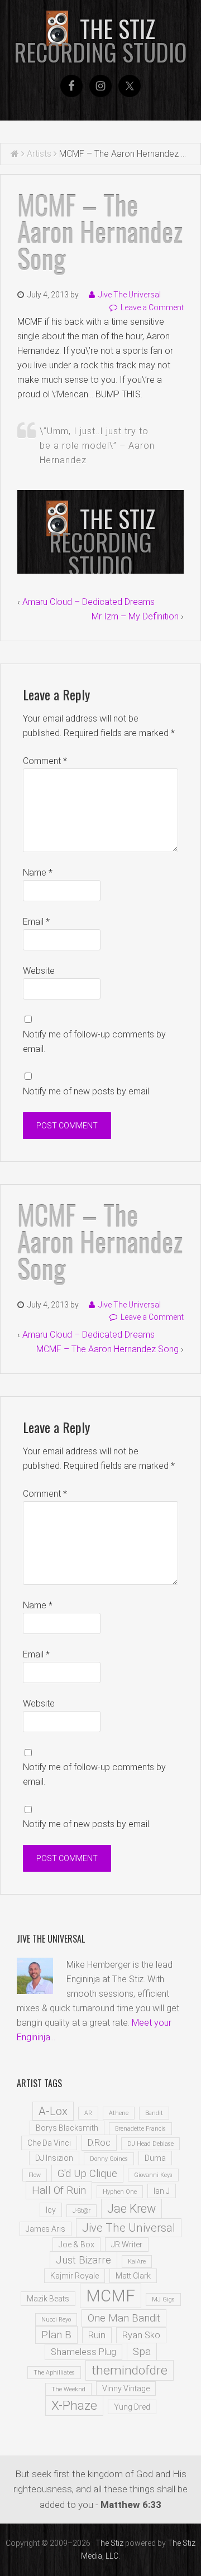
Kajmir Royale (75, 2276)
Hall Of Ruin (59, 2190)
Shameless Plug (83, 2352)
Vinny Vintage (126, 2388)
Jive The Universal (129, 2228)
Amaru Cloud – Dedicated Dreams (88, 602)
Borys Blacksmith (67, 2128)
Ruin (97, 2335)
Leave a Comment (152, 307)
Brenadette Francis (140, 2129)
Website (39, 971)
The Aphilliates (54, 2373)
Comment (45, 761)
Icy (51, 2210)
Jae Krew (131, 2209)
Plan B (56, 2335)
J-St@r (82, 2211)
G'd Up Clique (87, 2174)
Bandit (154, 2113)
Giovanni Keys (153, 2175)
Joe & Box (76, 2245)
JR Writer (127, 2245)
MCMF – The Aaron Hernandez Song (107, 1349)
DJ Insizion (54, 2158)
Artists (39, 154)
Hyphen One (120, 2192)
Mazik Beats (48, 2299)
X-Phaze (74, 2406)
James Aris (46, 2229)
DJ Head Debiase (150, 2144)
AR (88, 2113)
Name (38, 873)
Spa (142, 2352)
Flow (35, 2175)
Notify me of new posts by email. (87, 1091)
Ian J (162, 2191)
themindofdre (130, 2370)
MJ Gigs (163, 2299)
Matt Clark (133, 2276)
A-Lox (53, 2111)
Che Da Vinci (49, 2143)
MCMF (111, 2296)
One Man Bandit (124, 2318)
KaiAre (137, 2262)
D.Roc (99, 2143)
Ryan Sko (141, 2335)
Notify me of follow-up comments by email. (94, 1042)
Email (36, 922)
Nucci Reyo (56, 2320)
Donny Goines (109, 2159)
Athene (119, 2113)
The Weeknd (68, 2389)
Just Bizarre (83, 2260)
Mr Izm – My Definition (135, 616)
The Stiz (100, 40)
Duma (155, 2158)
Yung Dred (132, 2407)
